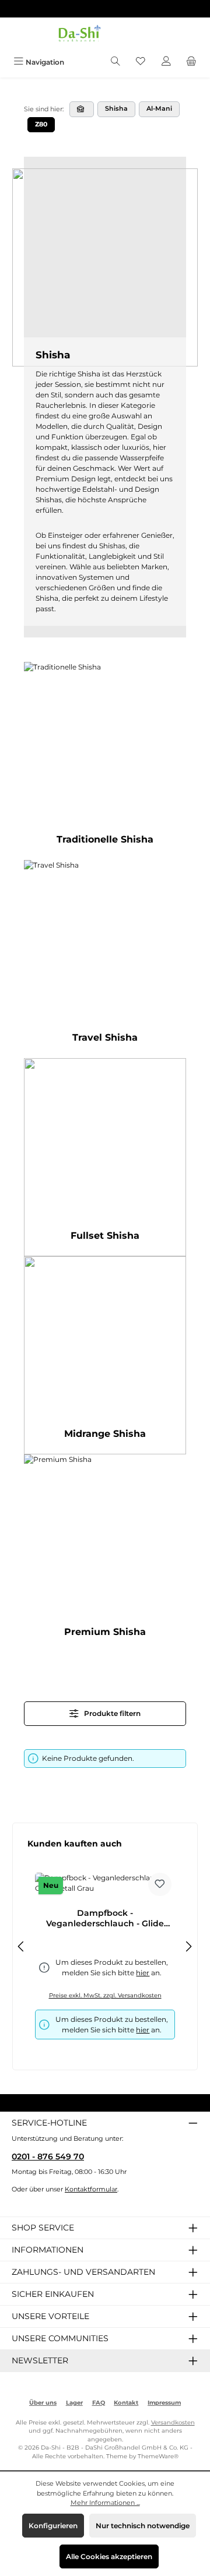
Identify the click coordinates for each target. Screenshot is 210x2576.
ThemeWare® (158, 2456)
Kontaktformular (91, 2189)
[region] (105, 1946)
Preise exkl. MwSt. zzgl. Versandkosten (105, 1995)
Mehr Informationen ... (105, 2503)
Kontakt (126, 2403)
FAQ (99, 2403)
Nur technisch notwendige (143, 2526)
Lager (74, 2403)
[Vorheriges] (22, 1946)
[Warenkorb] (191, 62)
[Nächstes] (188, 1946)
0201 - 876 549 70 (48, 2156)
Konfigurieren (53, 2526)
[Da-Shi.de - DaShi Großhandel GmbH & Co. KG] (82, 109)
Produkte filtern (111, 1713)
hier (143, 2030)
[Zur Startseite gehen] (105, 35)
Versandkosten (173, 2422)
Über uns (43, 2403)
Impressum (164, 2403)
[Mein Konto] (166, 62)
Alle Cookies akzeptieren (109, 2556)
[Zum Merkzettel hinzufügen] (160, 1884)
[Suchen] (116, 62)
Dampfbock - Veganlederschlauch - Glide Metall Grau (105, 1918)
